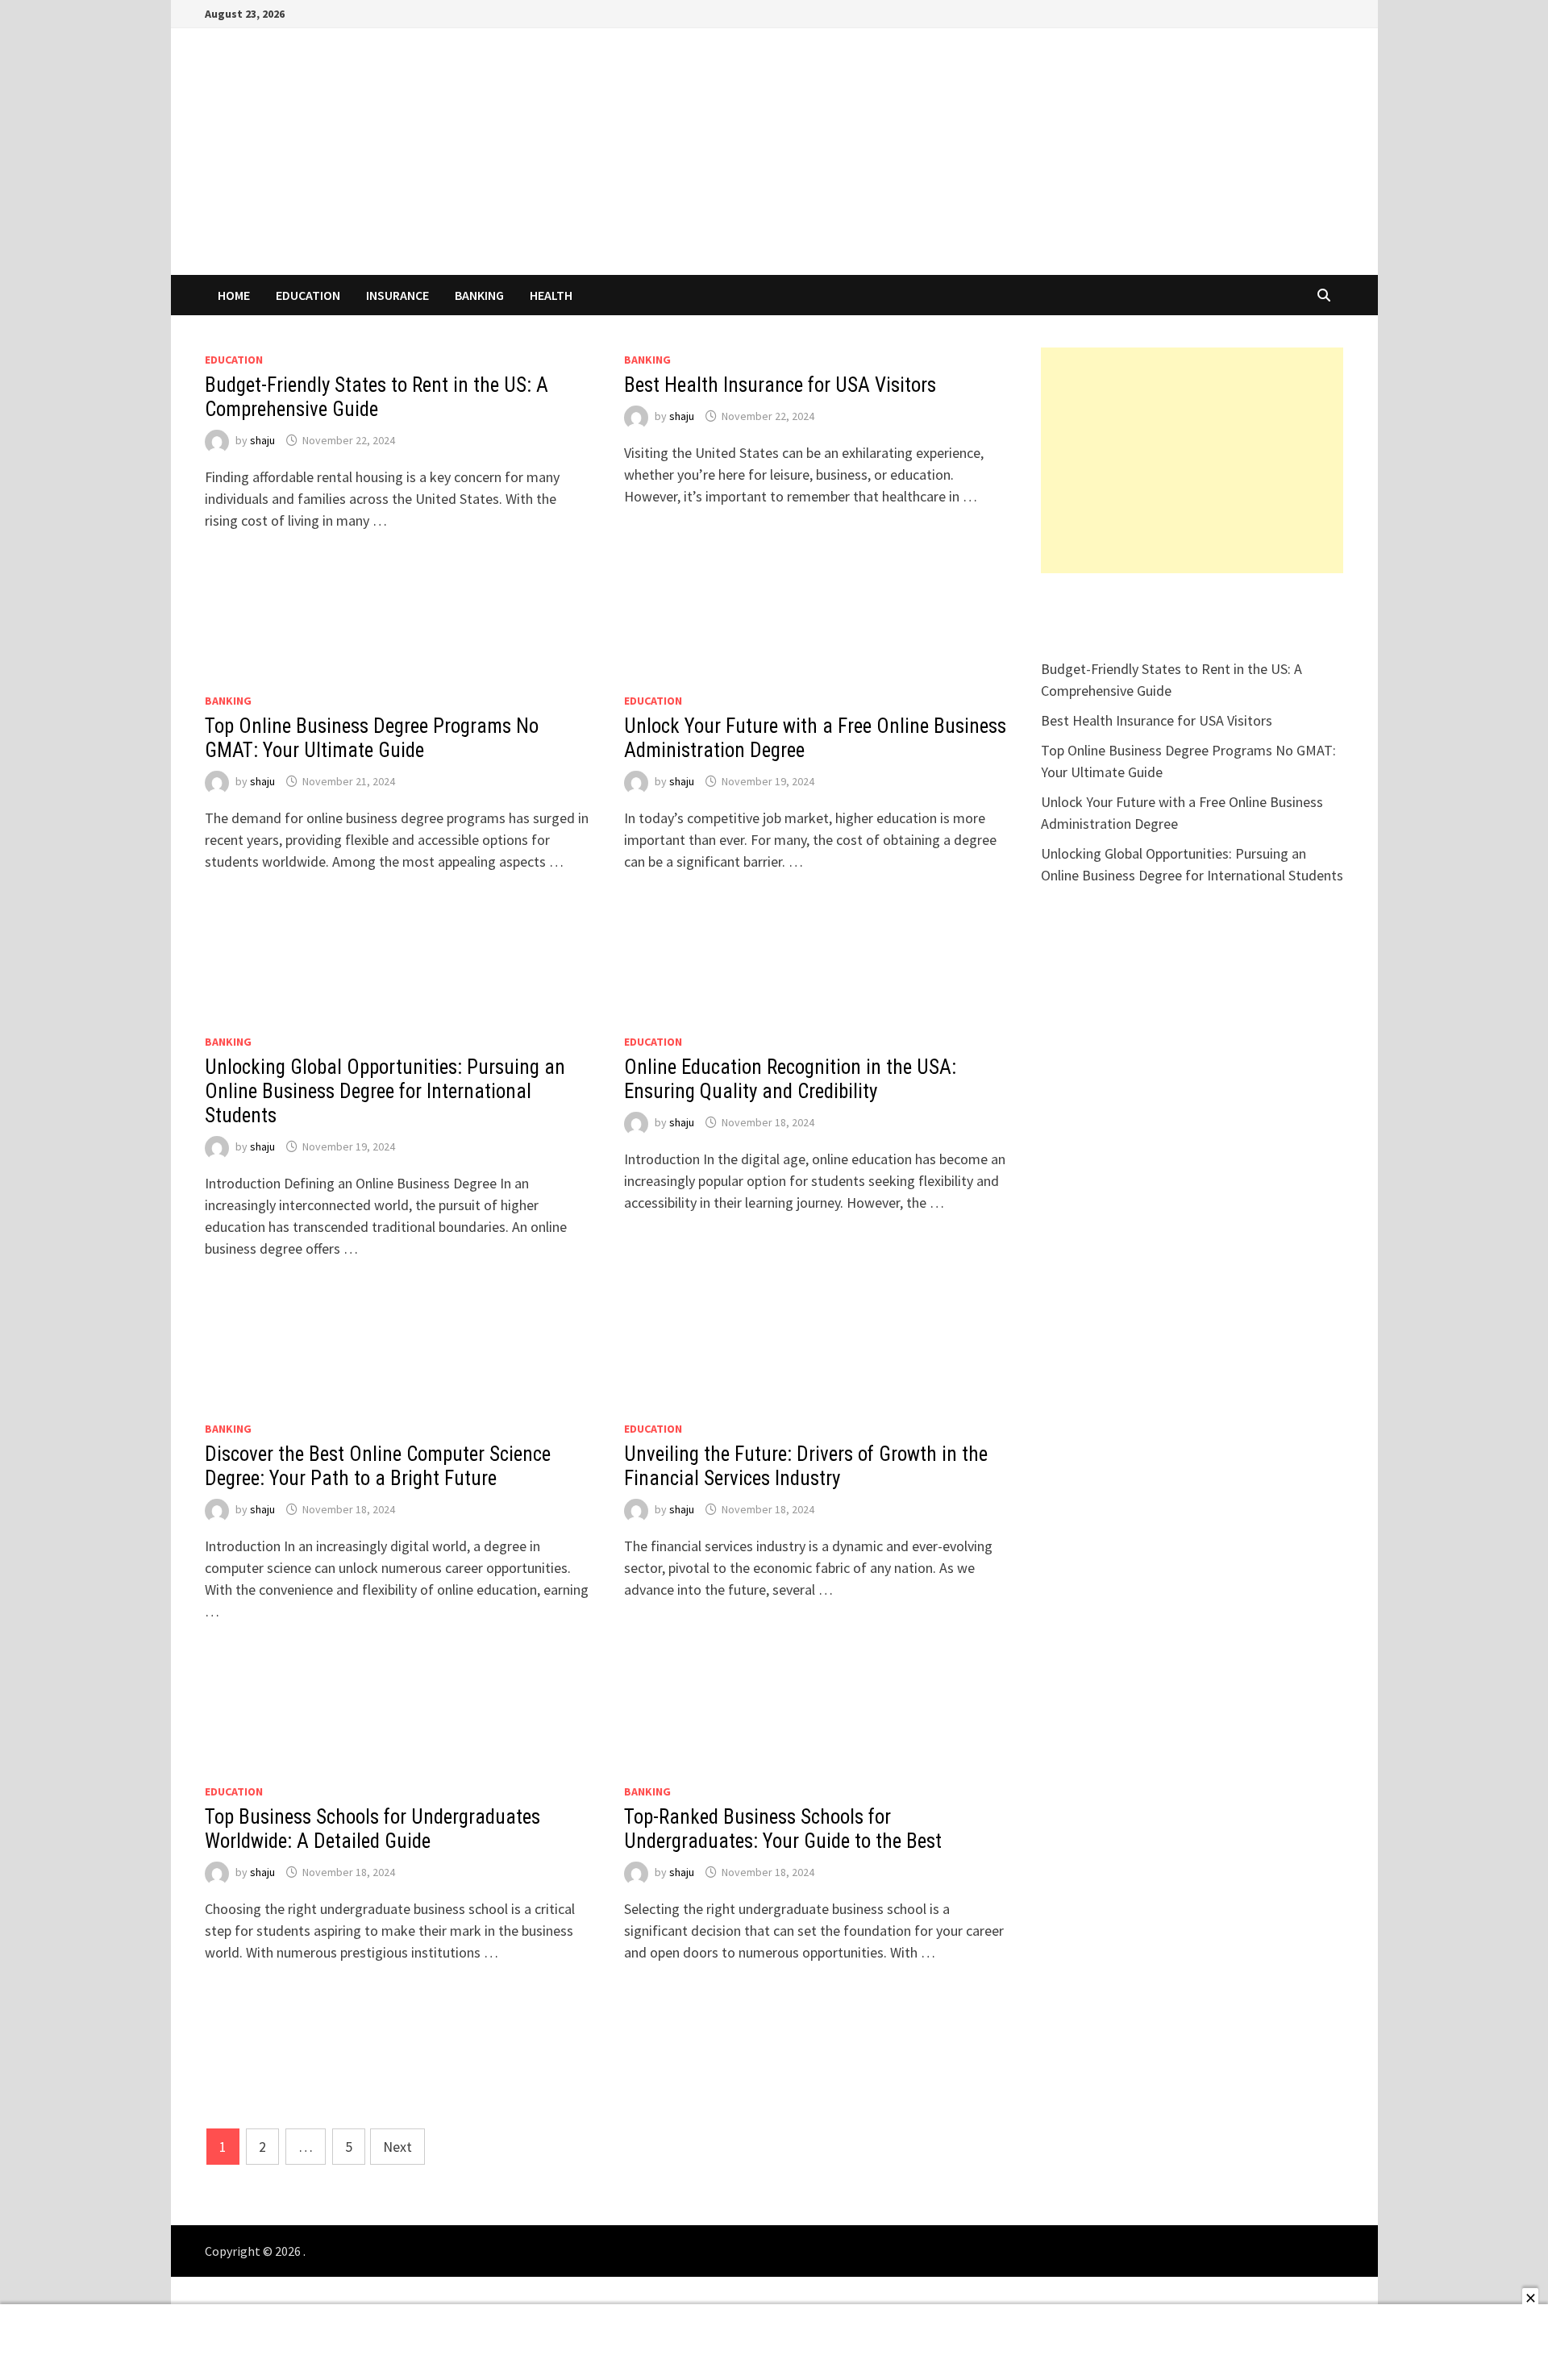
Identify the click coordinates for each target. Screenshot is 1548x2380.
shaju (262, 440)
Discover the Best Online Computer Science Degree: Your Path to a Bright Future (378, 1466)
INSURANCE (397, 295)
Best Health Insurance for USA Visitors (780, 385)
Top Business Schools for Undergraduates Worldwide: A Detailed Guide (372, 1829)
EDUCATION (308, 295)
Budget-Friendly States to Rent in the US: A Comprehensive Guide (377, 397)
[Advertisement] (1192, 460)
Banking (479, 295)
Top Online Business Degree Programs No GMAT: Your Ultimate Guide (372, 738)
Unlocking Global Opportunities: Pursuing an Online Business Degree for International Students (385, 1091)
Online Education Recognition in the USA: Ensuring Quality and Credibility (790, 1079)
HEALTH (551, 295)
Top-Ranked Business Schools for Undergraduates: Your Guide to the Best (783, 1829)
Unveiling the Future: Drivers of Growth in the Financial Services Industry (806, 1466)
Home (234, 295)
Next (397, 2147)
